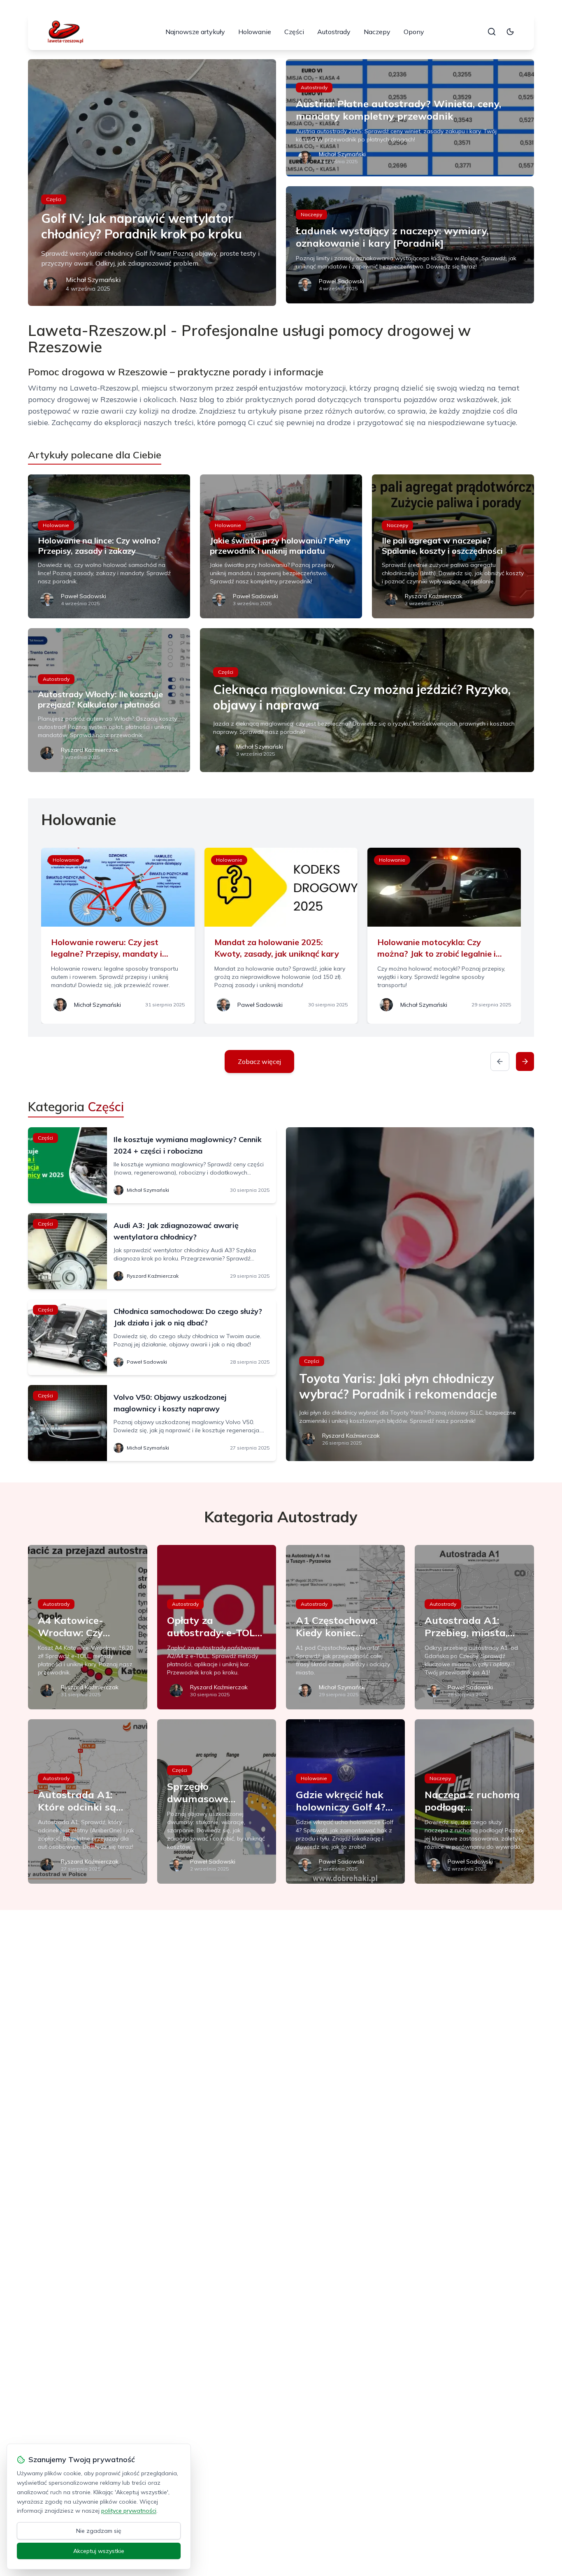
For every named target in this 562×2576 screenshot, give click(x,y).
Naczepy (377, 32)
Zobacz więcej (259, 1061)
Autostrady (334, 32)
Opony (414, 32)
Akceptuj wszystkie (99, 2551)
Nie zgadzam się (99, 2531)
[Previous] (500, 1061)
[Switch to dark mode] (510, 32)
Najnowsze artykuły (195, 32)
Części (294, 32)
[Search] (492, 32)
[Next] (525, 1061)
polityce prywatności (129, 2511)
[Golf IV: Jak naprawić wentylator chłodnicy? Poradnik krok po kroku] (152, 183)
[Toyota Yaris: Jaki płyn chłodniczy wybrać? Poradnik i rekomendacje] (410, 1294)
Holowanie (255, 32)
